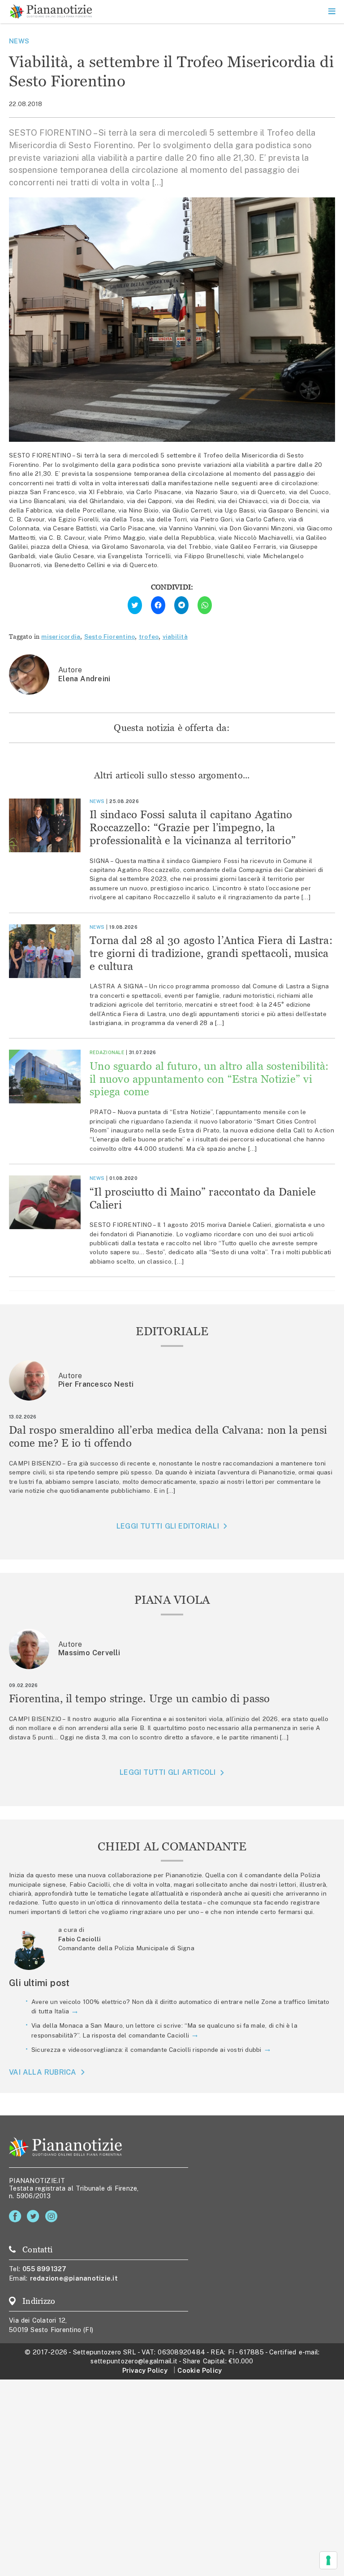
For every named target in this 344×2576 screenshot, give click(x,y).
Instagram (53, 2216)
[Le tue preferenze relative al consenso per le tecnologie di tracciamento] (328, 2560)
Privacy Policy (145, 2370)
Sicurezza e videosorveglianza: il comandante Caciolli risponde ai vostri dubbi (146, 2050)
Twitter (35, 2216)
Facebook (17, 2216)
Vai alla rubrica (43, 2072)
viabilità (175, 637)
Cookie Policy (200, 2370)
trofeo (149, 637)
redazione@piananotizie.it (74, 2278)
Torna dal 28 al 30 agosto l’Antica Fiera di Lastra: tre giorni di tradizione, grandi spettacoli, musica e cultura (211, 953)
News (19, 41)
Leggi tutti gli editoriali (168, 1526)
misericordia (61, 637)
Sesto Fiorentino (110, 637)
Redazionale (107, 1052)
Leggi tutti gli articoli (168, 1772)
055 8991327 (45, 2269)
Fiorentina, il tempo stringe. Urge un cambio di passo (140, 1698)
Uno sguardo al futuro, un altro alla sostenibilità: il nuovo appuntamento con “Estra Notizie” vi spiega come (209, 1079)
